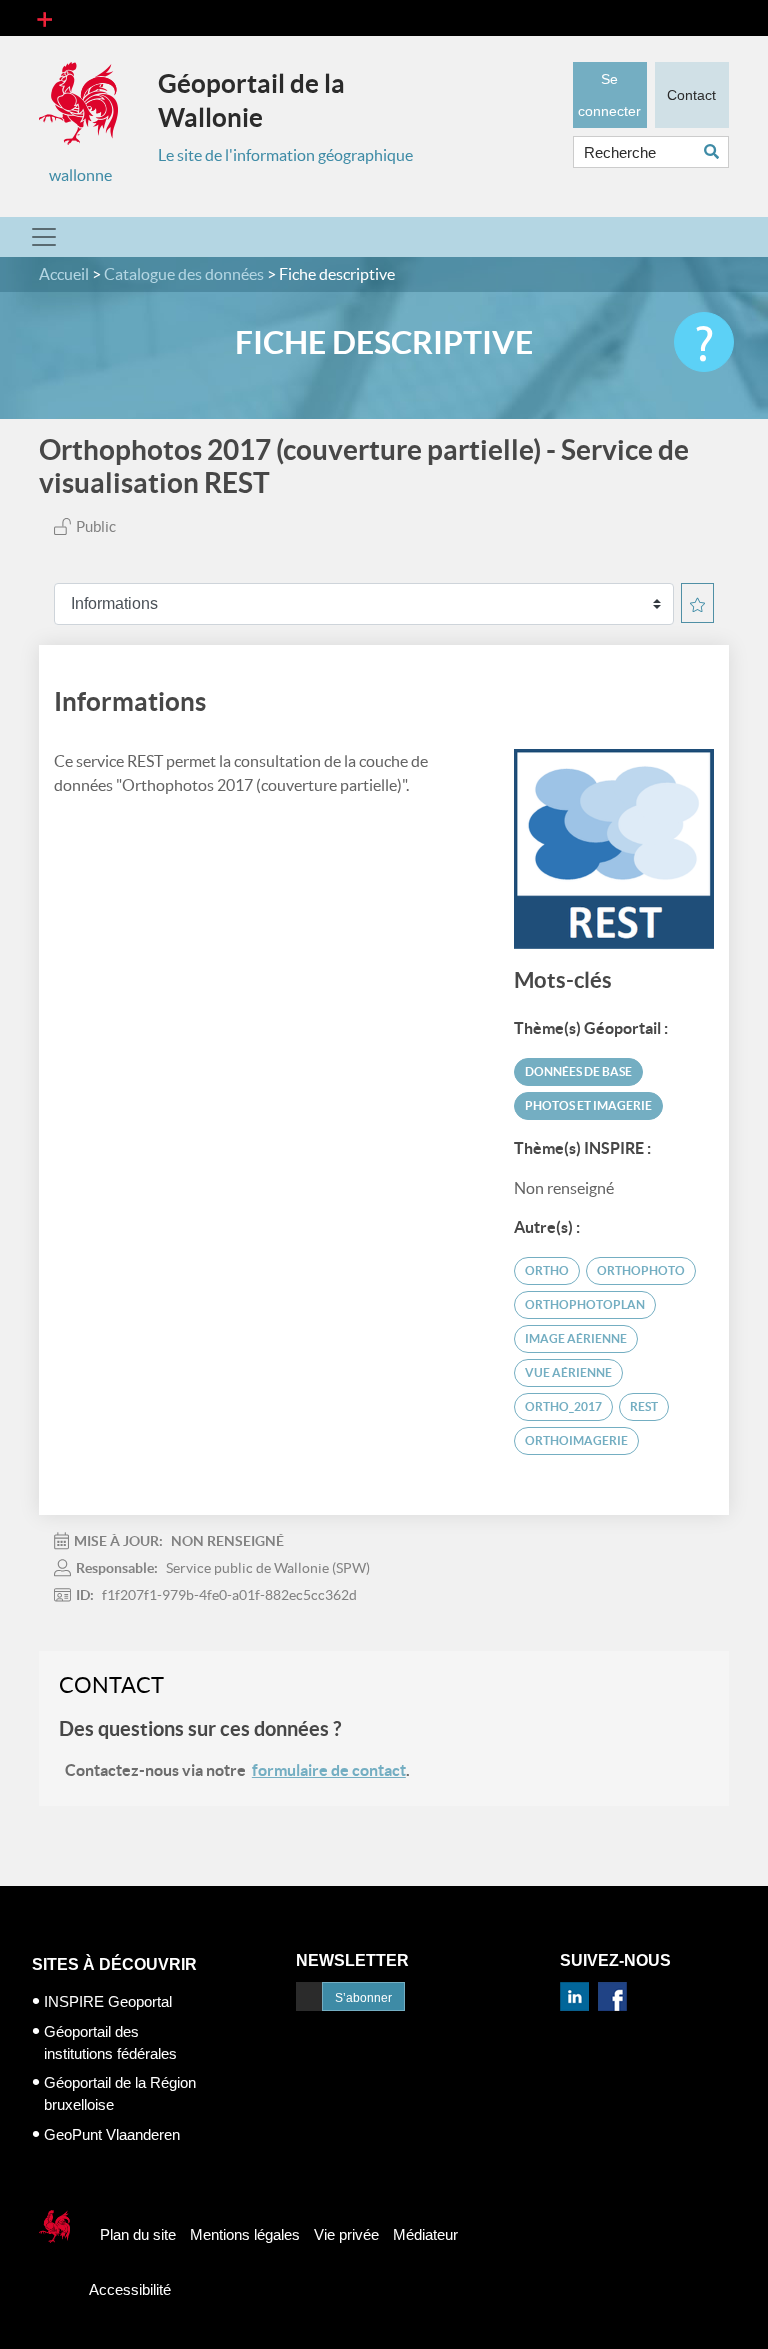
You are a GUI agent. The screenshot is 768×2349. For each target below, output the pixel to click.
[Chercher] (716, 151)
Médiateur (425, 2234)
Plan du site (138, 2234)
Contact (691, 95)
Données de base (578, 1071)
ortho (547, 1270)
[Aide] (704, 342)
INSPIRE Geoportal (108, 2001)
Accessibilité (130, 2289)
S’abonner (363, 1998)
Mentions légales (245, 2234)
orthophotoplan (585, 1304)
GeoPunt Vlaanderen (112, 2134)
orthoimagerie (576, 1440)
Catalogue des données (184, 274)
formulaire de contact (329, 1770)
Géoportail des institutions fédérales (110, 2042)
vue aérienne (568, 1372)
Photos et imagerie (588, 1105)
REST (644, 1406)
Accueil (64, 274)
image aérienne (576, 1338)
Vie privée (346, 2234)
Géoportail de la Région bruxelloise (120, 2093)
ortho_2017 (563, 1406)
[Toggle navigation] (44, 18)
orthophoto (641, 1270)
